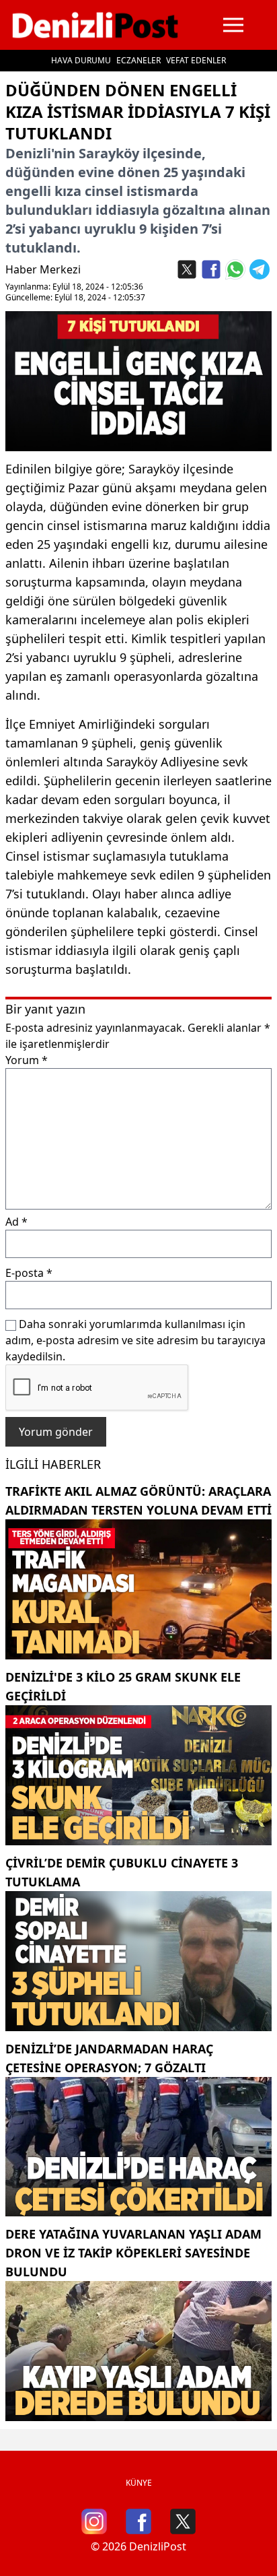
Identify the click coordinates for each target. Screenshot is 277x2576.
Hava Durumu (81, 60)
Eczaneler (138, 60)
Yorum (27, 1060)
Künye (139, 2483)
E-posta (29, 1273)
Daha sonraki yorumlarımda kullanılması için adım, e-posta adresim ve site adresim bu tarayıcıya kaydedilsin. (135, 1340)
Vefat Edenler (196, 60)
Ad (16, 1222)
